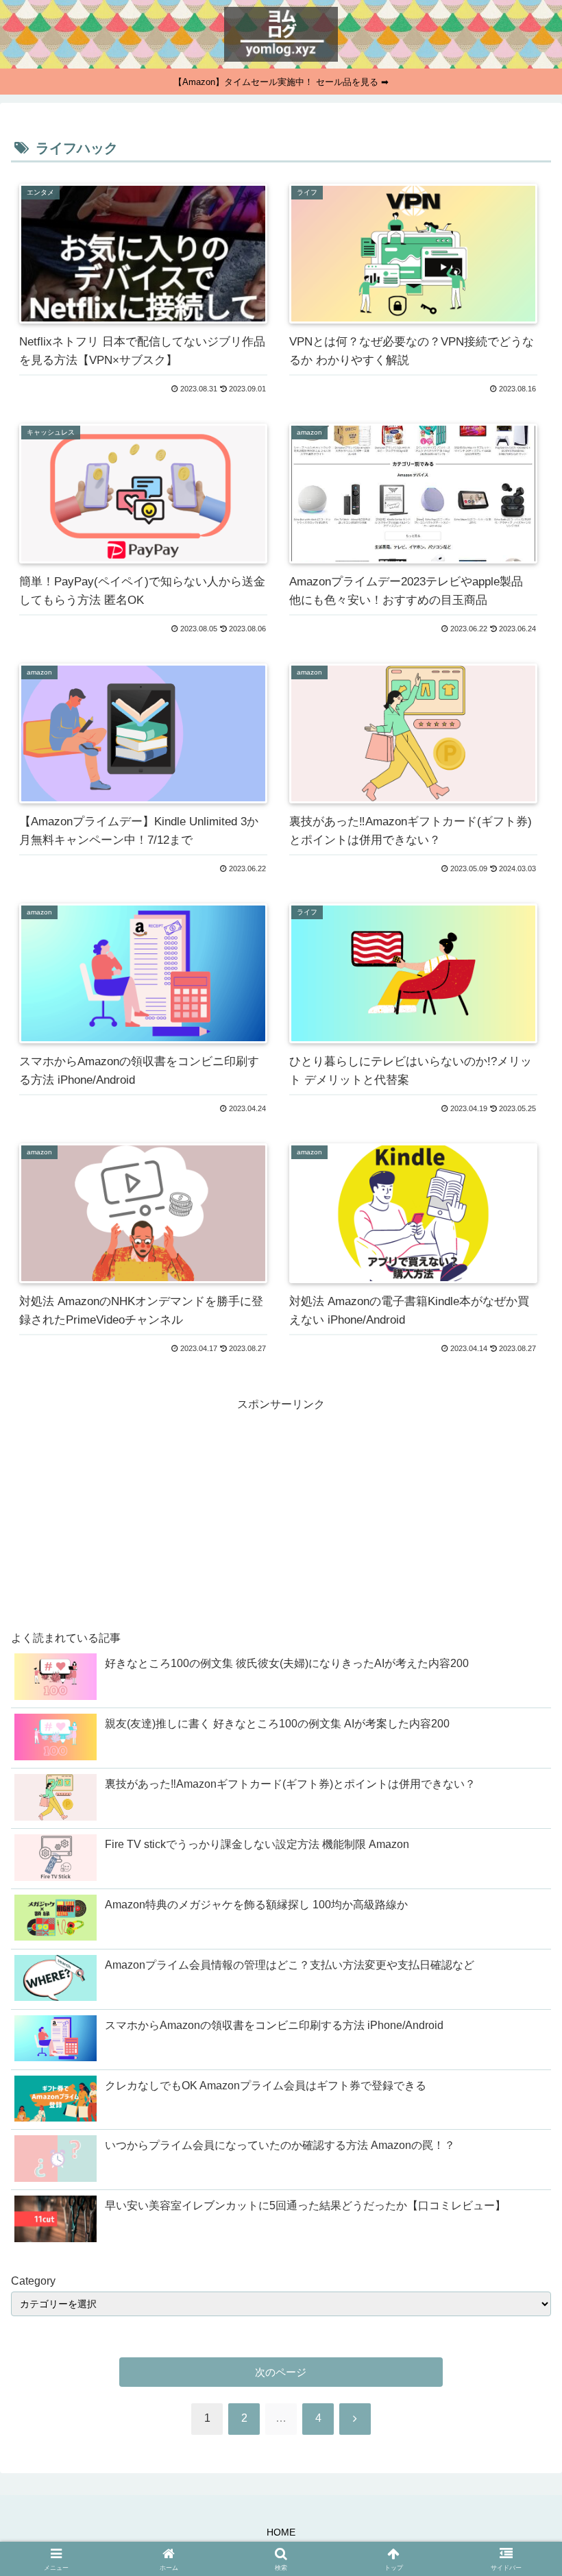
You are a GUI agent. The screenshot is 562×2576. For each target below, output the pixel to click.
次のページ (281, 2372)
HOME (281, 2532)
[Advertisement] (146, 1511)
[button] (520, 2304)
